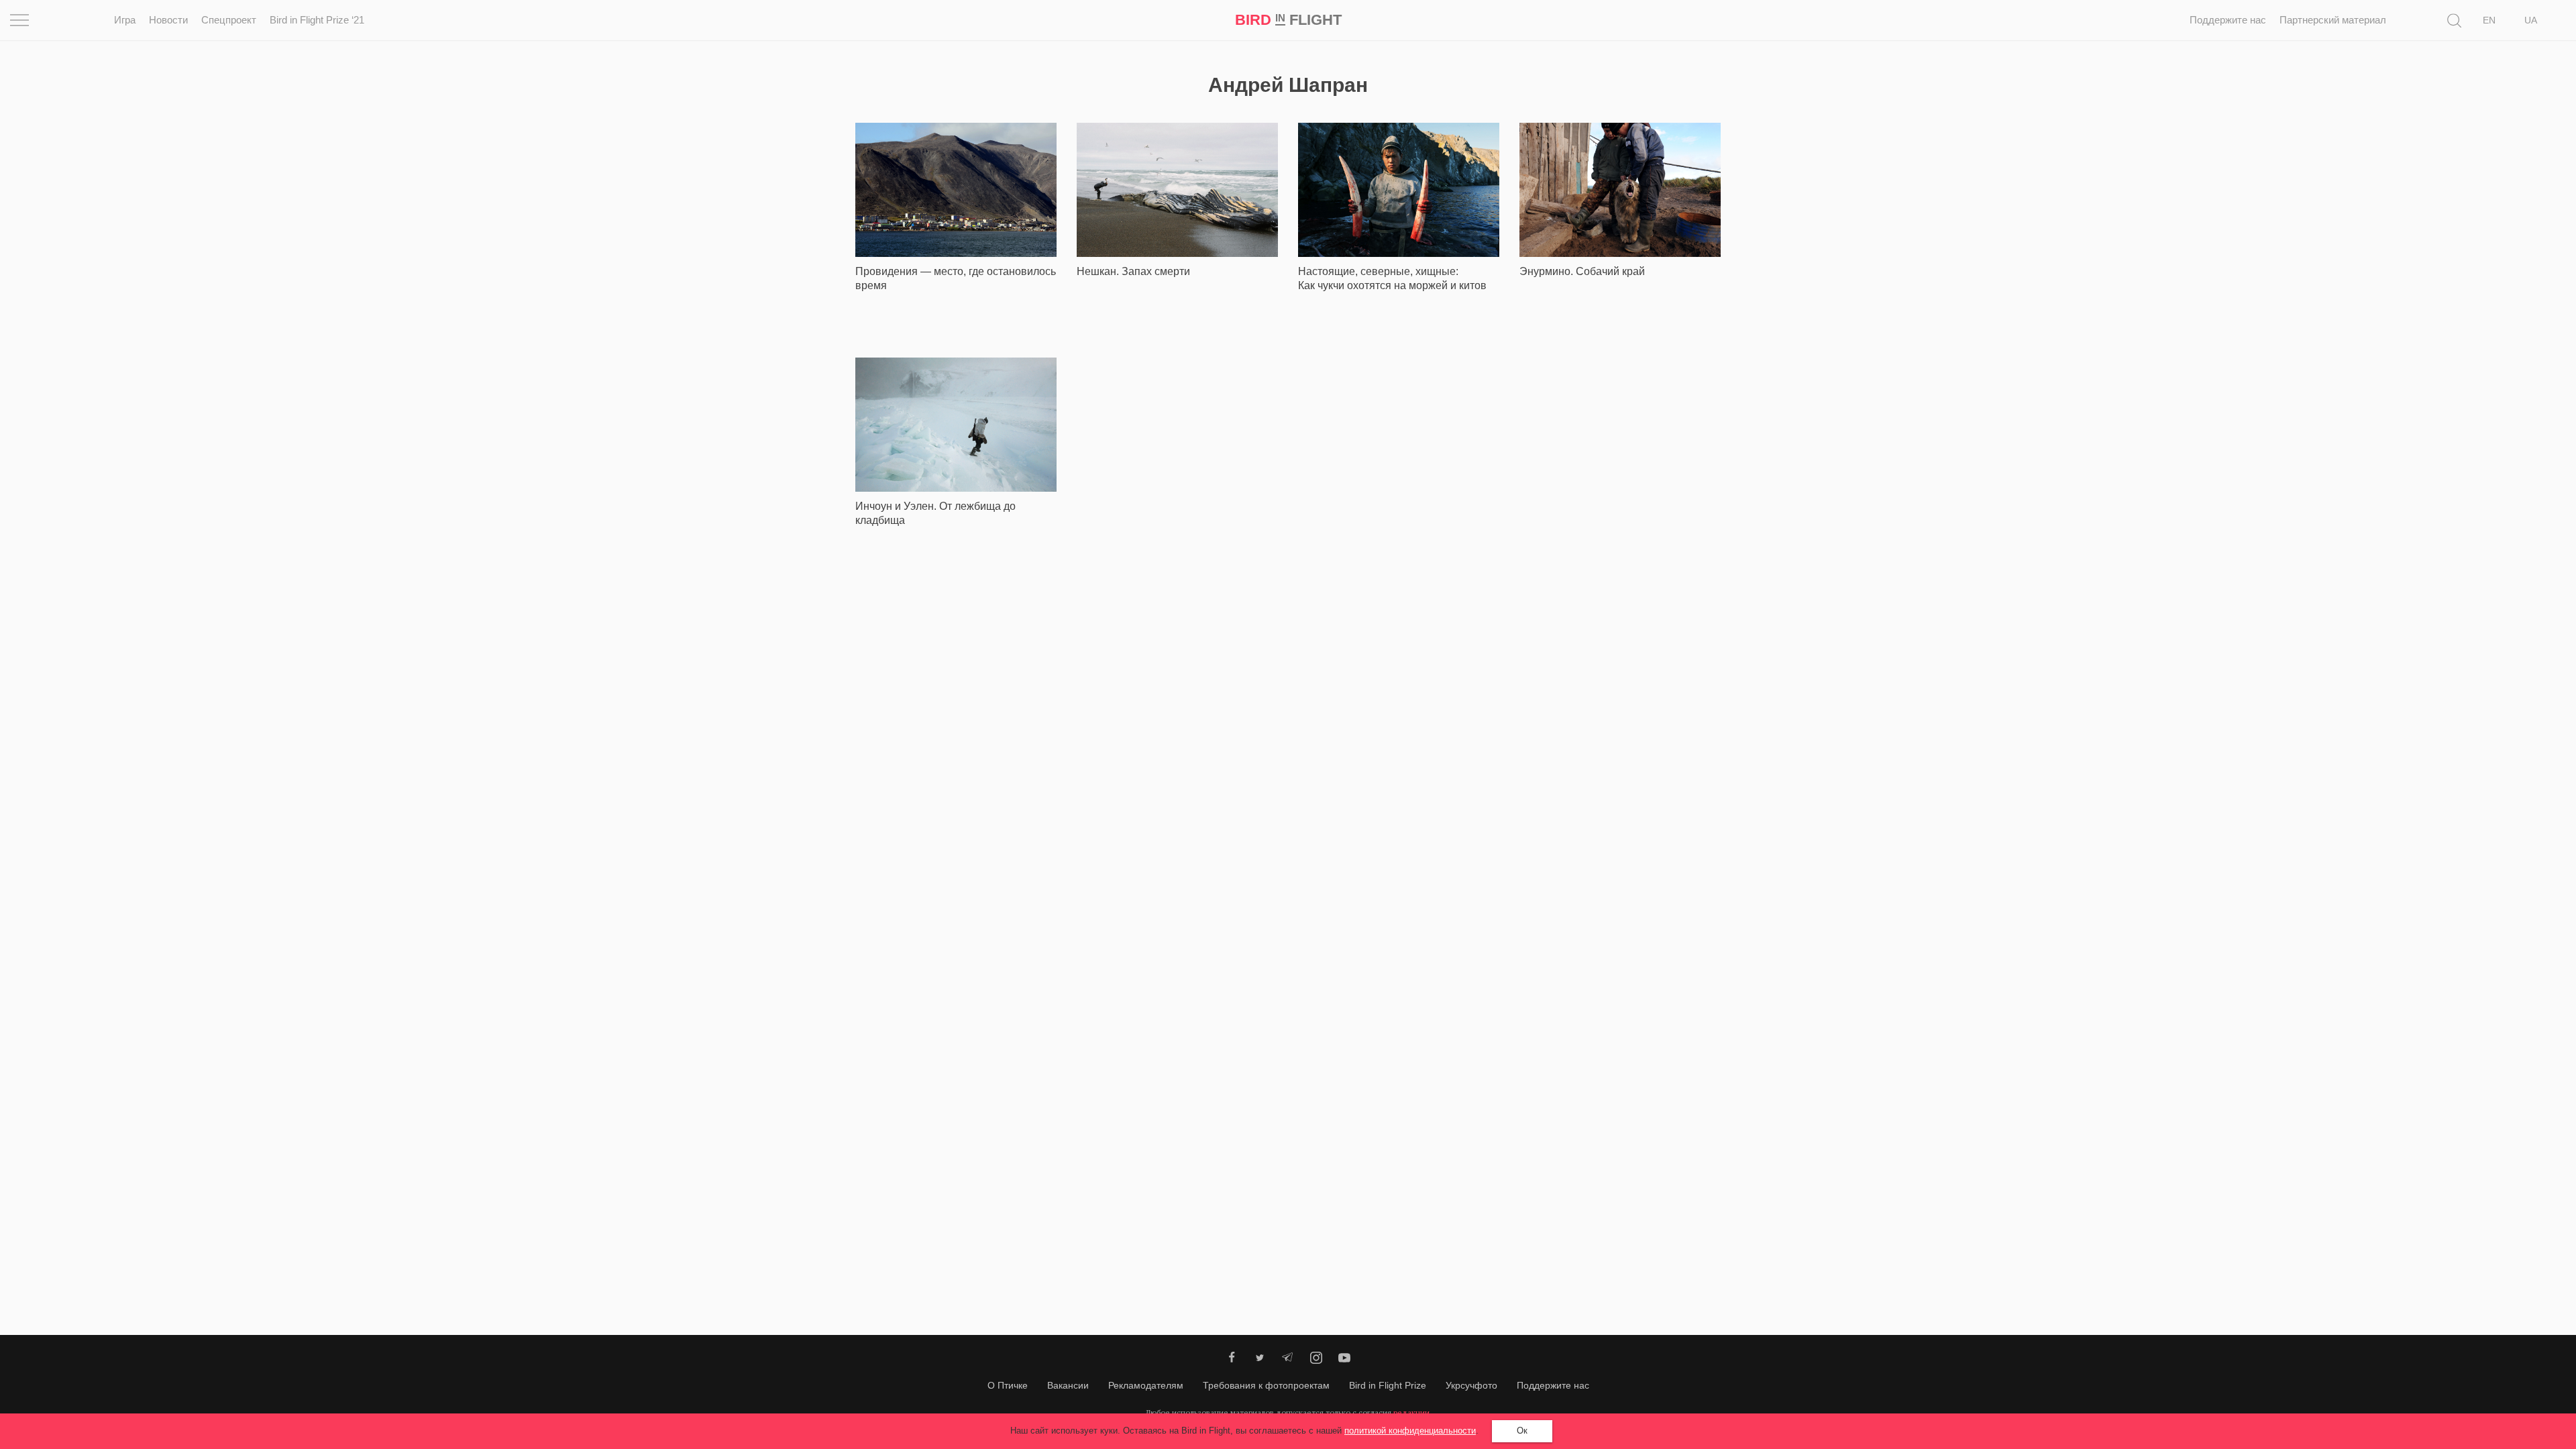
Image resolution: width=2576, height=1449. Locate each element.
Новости (168, 20)
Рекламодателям (1146, 1385)
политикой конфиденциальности (1410, 1431)
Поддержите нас (2228, 20)
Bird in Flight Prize (1388, 1385)
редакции (1411, 1412)
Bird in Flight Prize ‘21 (317, 20)
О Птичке (1008, 1385)
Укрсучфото (1471, 1385)
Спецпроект (229, 20)
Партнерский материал (2333, 20)
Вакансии (1068, 1385)
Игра (125, 20)
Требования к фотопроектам (1266, 1385)
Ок (1522, 1431)
